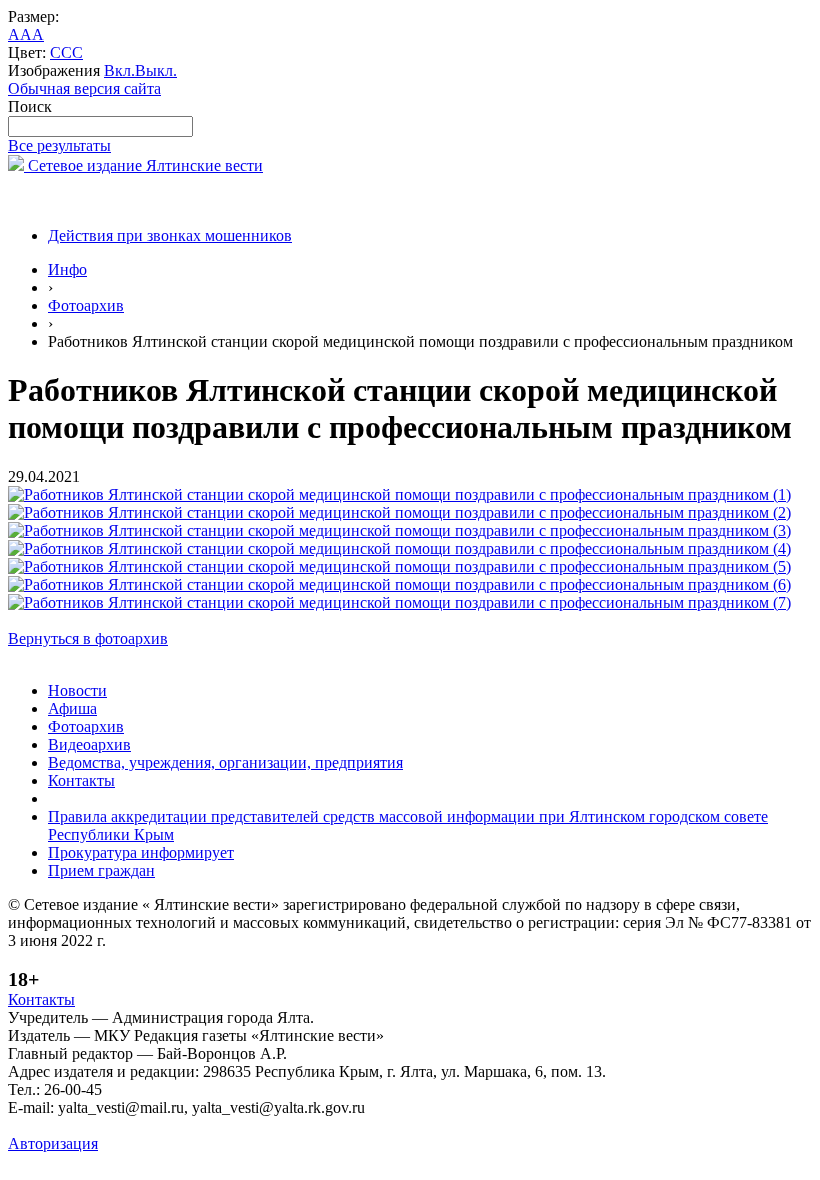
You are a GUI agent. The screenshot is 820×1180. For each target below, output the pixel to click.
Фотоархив (86, 305)
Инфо (67, 269)
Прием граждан (101, 870)
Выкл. (156, 70)
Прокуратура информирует (141, 852)
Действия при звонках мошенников (170, 235)
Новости (77, 690)
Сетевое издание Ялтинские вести (143, 165)
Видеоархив (89, 744)
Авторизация (53, 1143)
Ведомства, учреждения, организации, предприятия (225, 762)
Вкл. (119, 70)
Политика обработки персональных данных (158, 1125)
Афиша (72, 708)
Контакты (81, 780)
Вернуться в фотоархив (88, 638)
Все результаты (59, 145)
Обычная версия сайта (84, 88)
